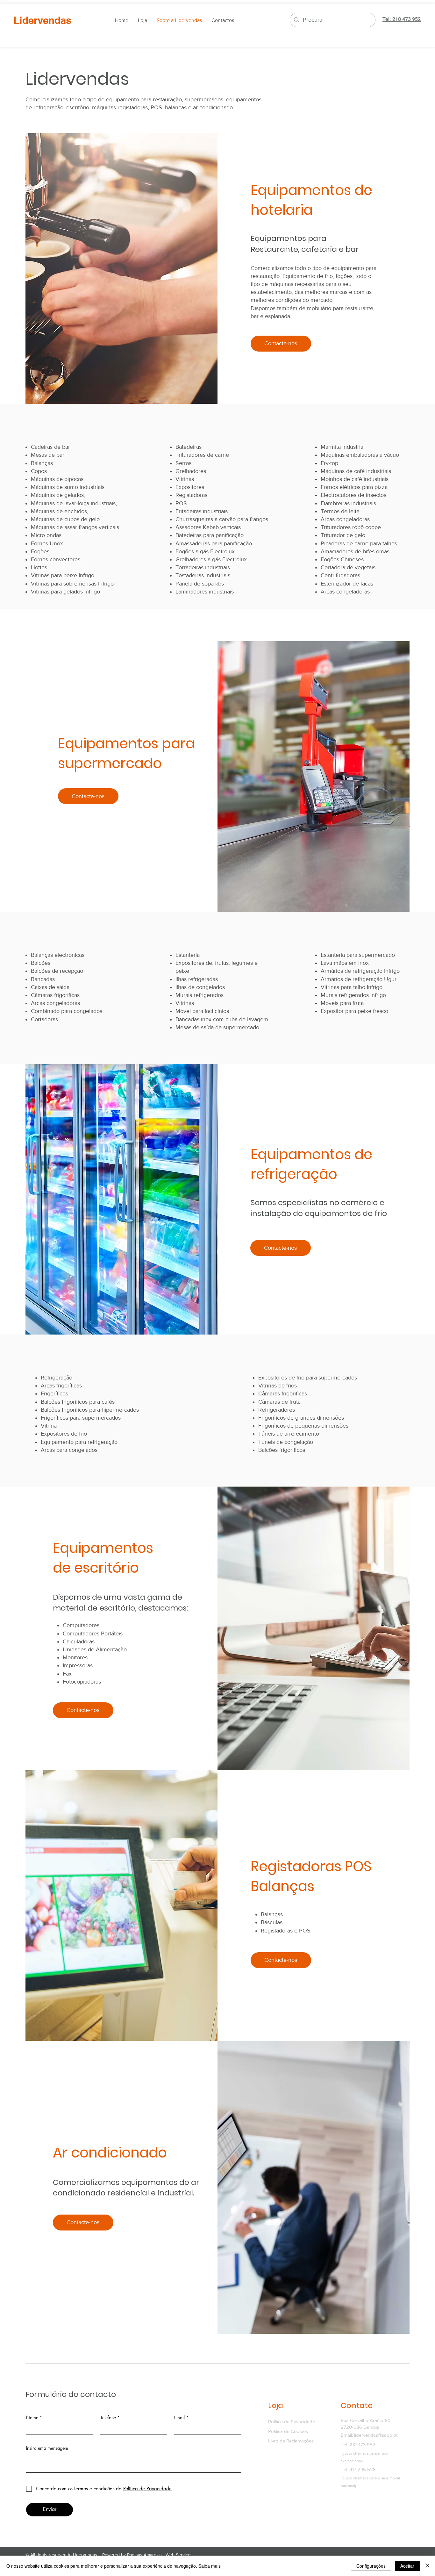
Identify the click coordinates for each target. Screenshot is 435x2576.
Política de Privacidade (292, 2422)
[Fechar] (427, 2566)
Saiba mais (210, 2566)
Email (179, 2418)
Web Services (179, 2555)
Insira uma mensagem (47, 2448)
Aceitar (407, 2566)
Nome (32, 2418)
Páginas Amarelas (144, 2555)
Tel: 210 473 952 (358, 2445)
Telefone (108, 2418)
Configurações (371, 2566)
